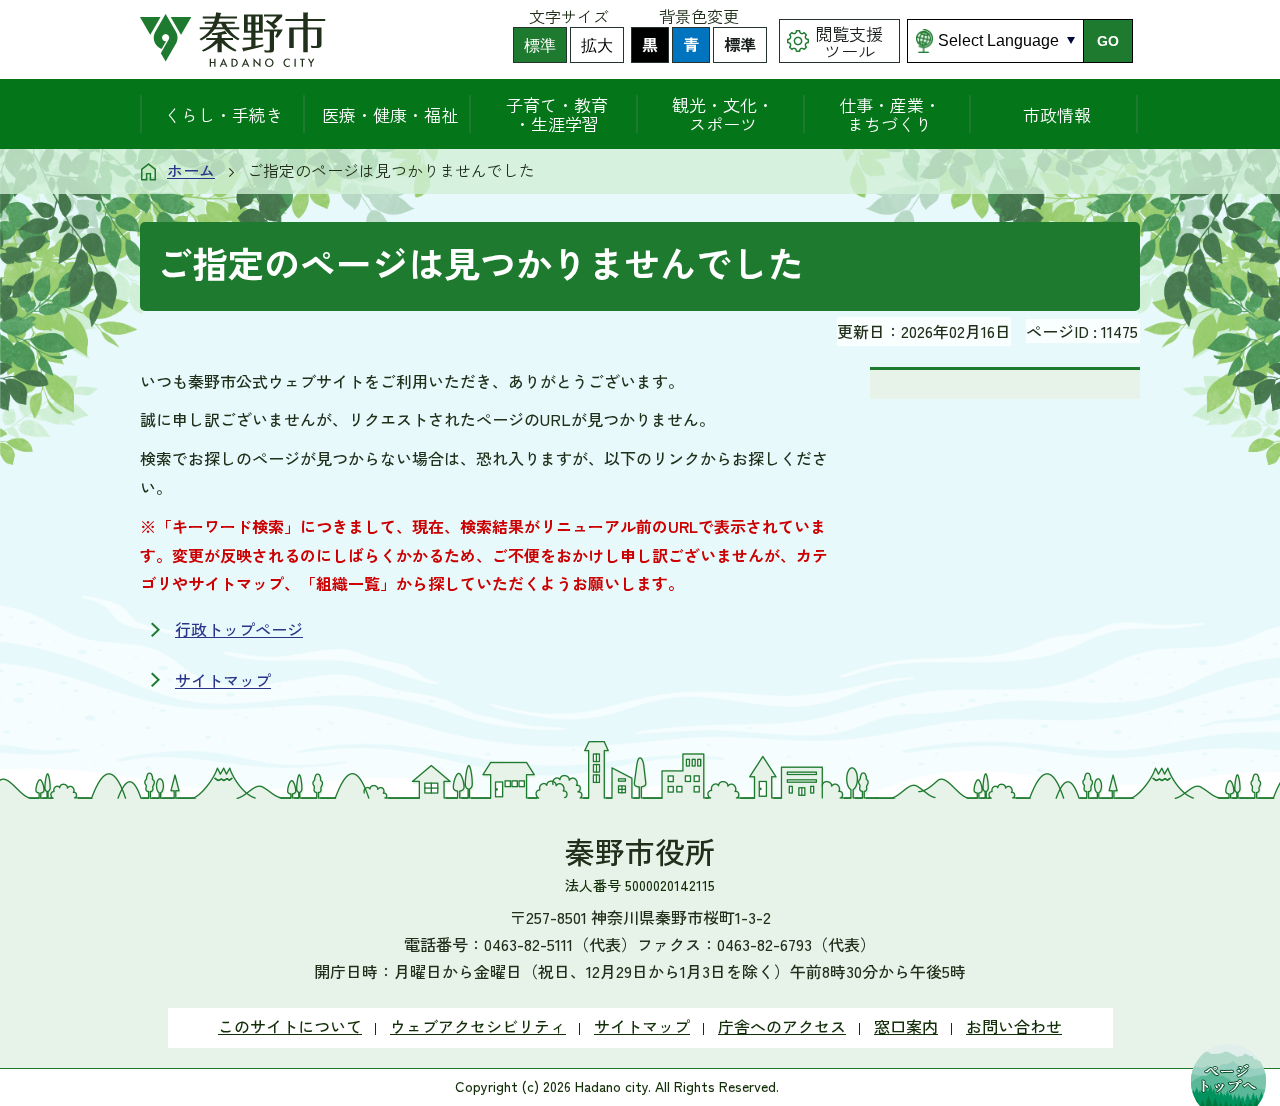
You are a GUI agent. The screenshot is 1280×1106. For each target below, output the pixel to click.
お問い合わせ (1014, 1026)
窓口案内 (906, 1026)
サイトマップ (223, 680)
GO (1108, 41)
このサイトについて (290, 1026)
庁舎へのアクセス (782, 1026)
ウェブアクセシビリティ (478, 1026)
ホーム (191, 170)
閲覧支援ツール (849, 42)
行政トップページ (239, 629)
